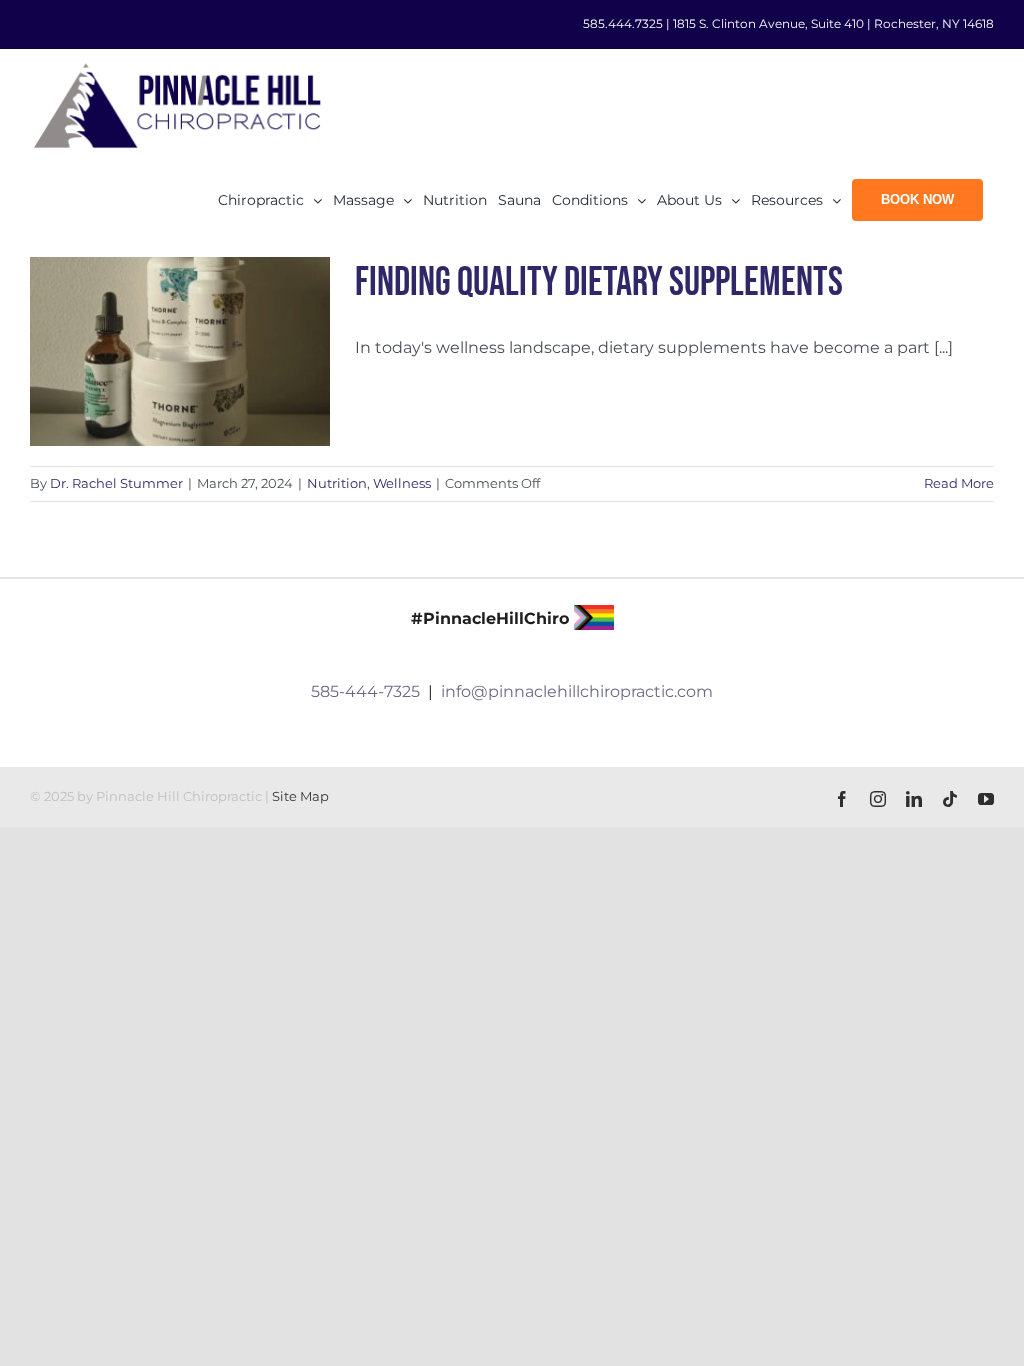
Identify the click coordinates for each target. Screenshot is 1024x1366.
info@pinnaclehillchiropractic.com (577, 691)
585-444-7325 (365, 691)
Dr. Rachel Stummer (116, 483)
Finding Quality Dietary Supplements (599, 283)
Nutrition (337, 483)
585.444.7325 (623, 23)
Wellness (402, 483)
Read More (959, 483)
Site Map (300, 796)
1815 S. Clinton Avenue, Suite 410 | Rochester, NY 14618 (833, 23)
